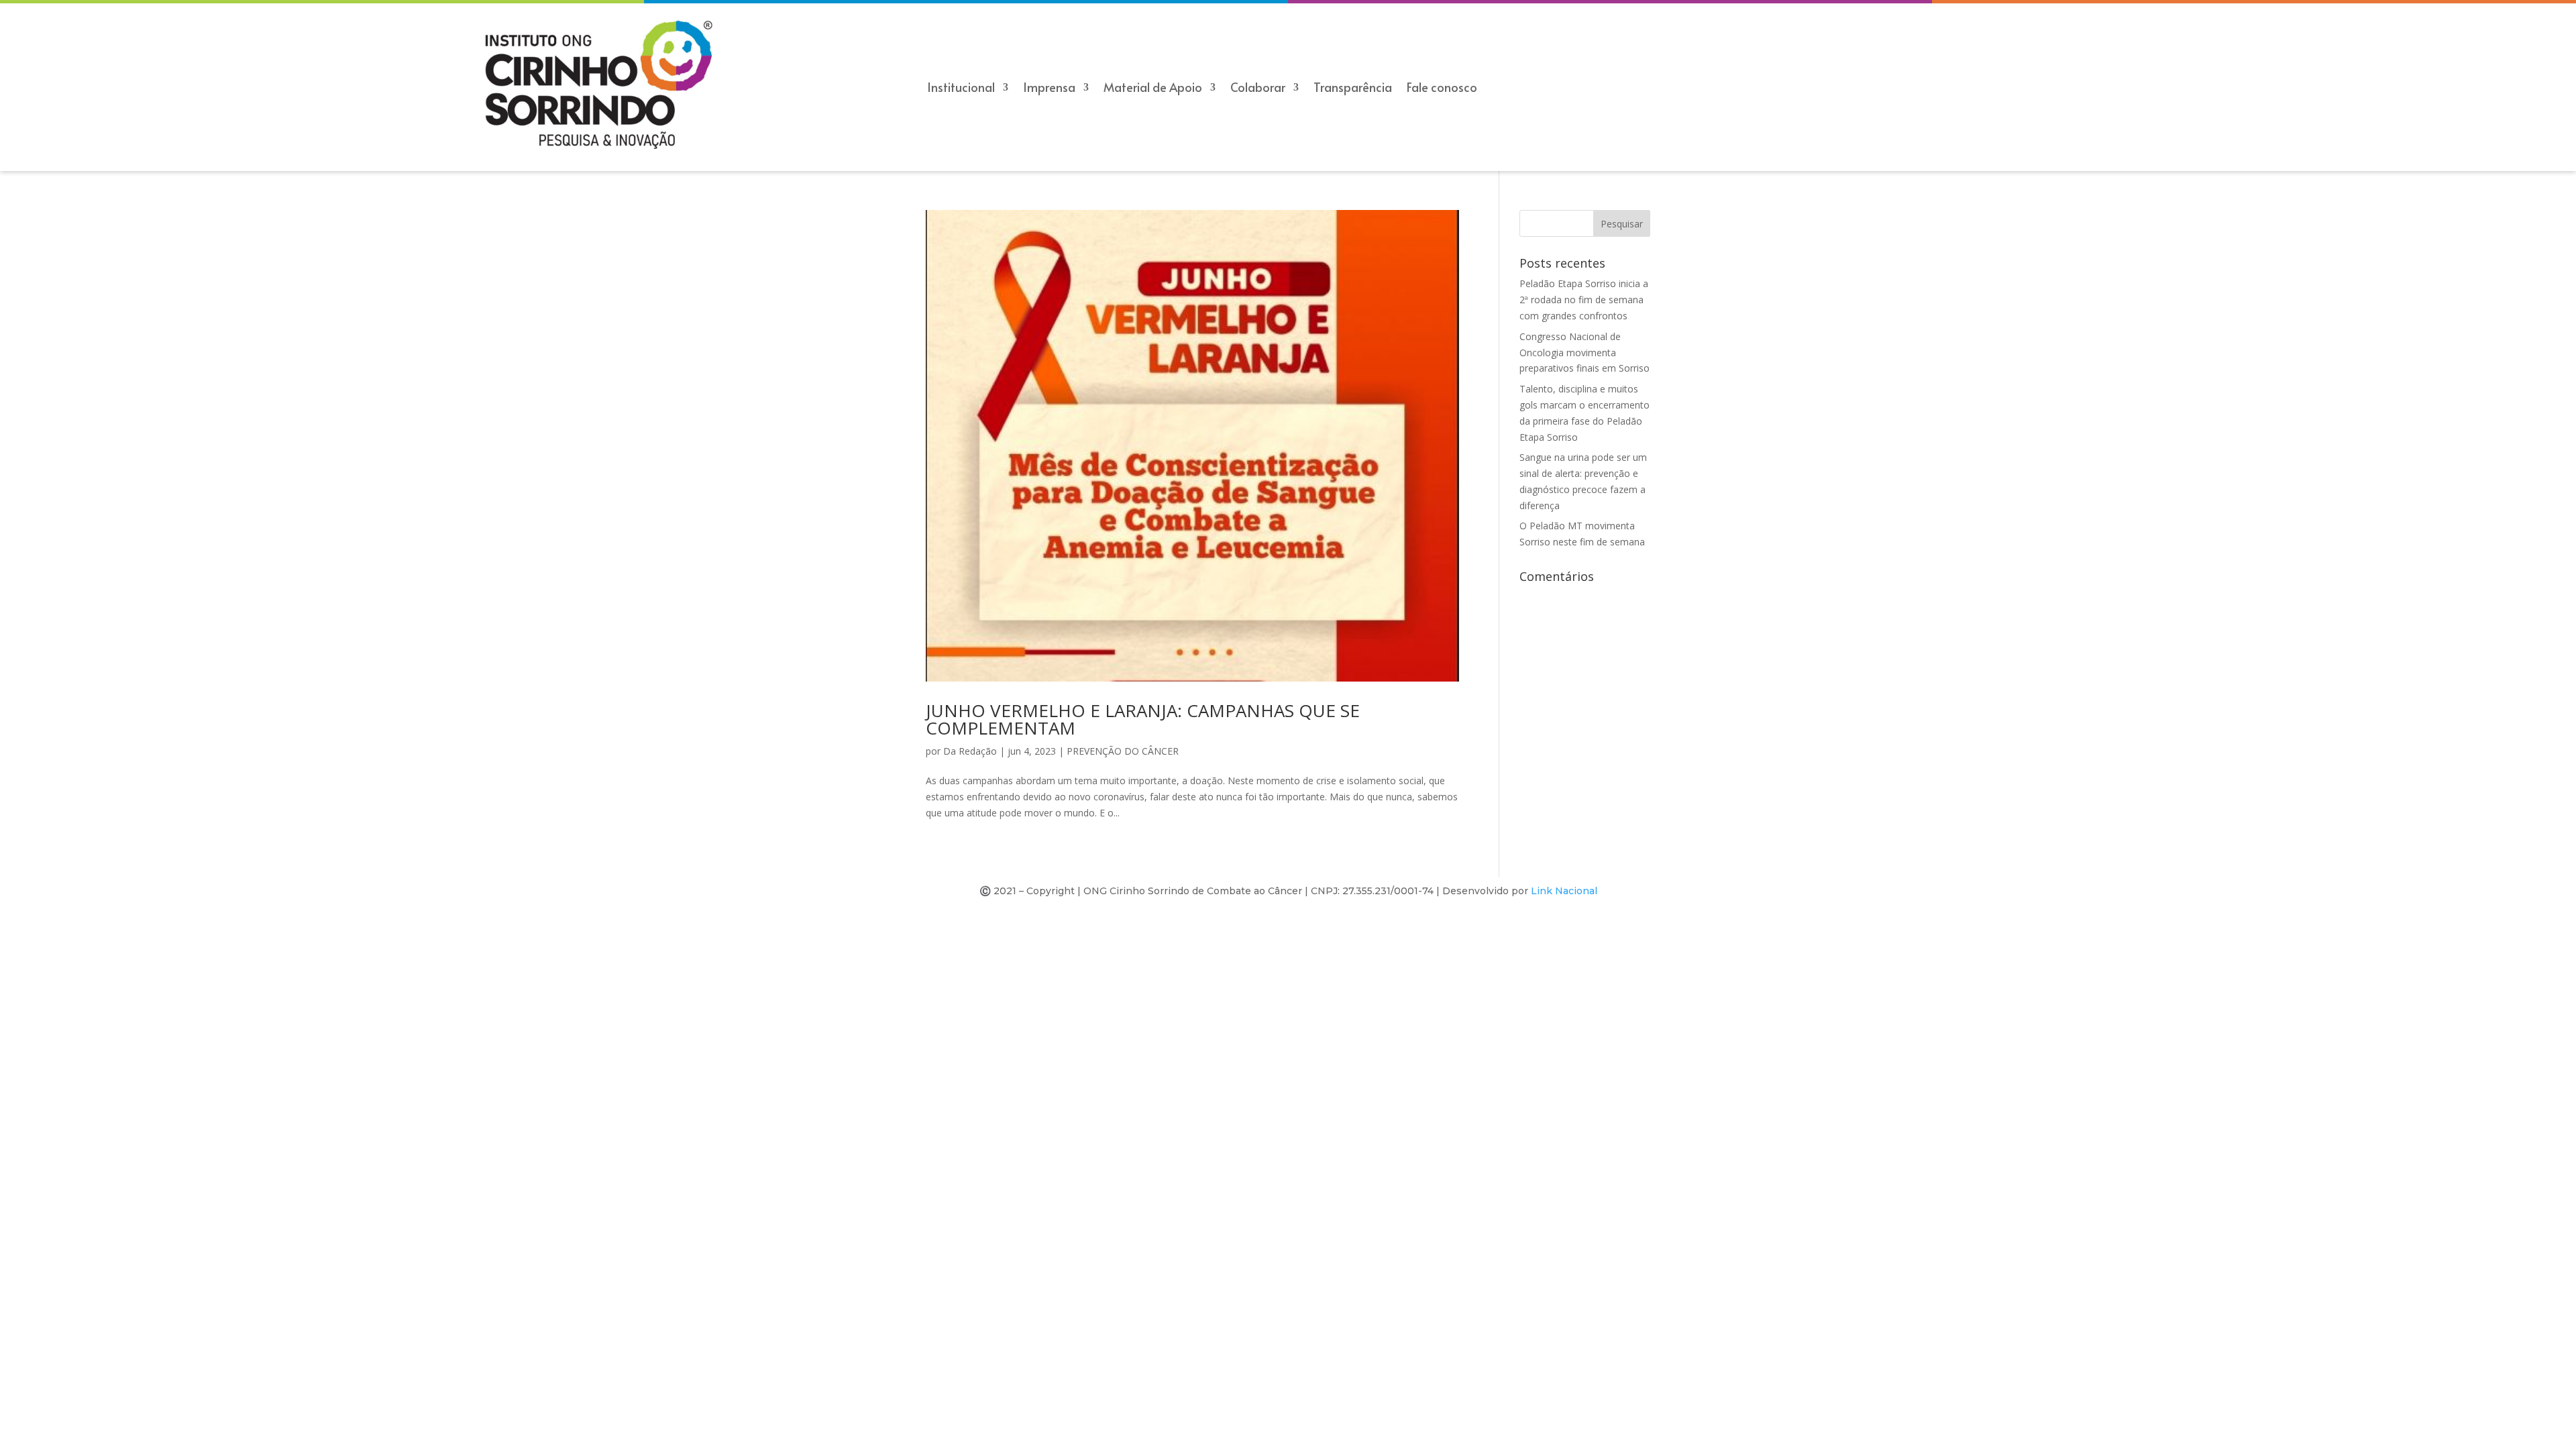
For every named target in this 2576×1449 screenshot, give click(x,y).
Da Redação (970, 751)
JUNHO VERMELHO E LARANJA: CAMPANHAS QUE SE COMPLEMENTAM (1143, 719)
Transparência (1353, 89)
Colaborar (1258, 89)
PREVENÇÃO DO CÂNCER (1123, 751)
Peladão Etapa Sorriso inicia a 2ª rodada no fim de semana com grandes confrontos (1584, 300)
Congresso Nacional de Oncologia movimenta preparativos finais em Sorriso (1585, 353)
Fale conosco (1442, 89)
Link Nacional (1564, 891)
